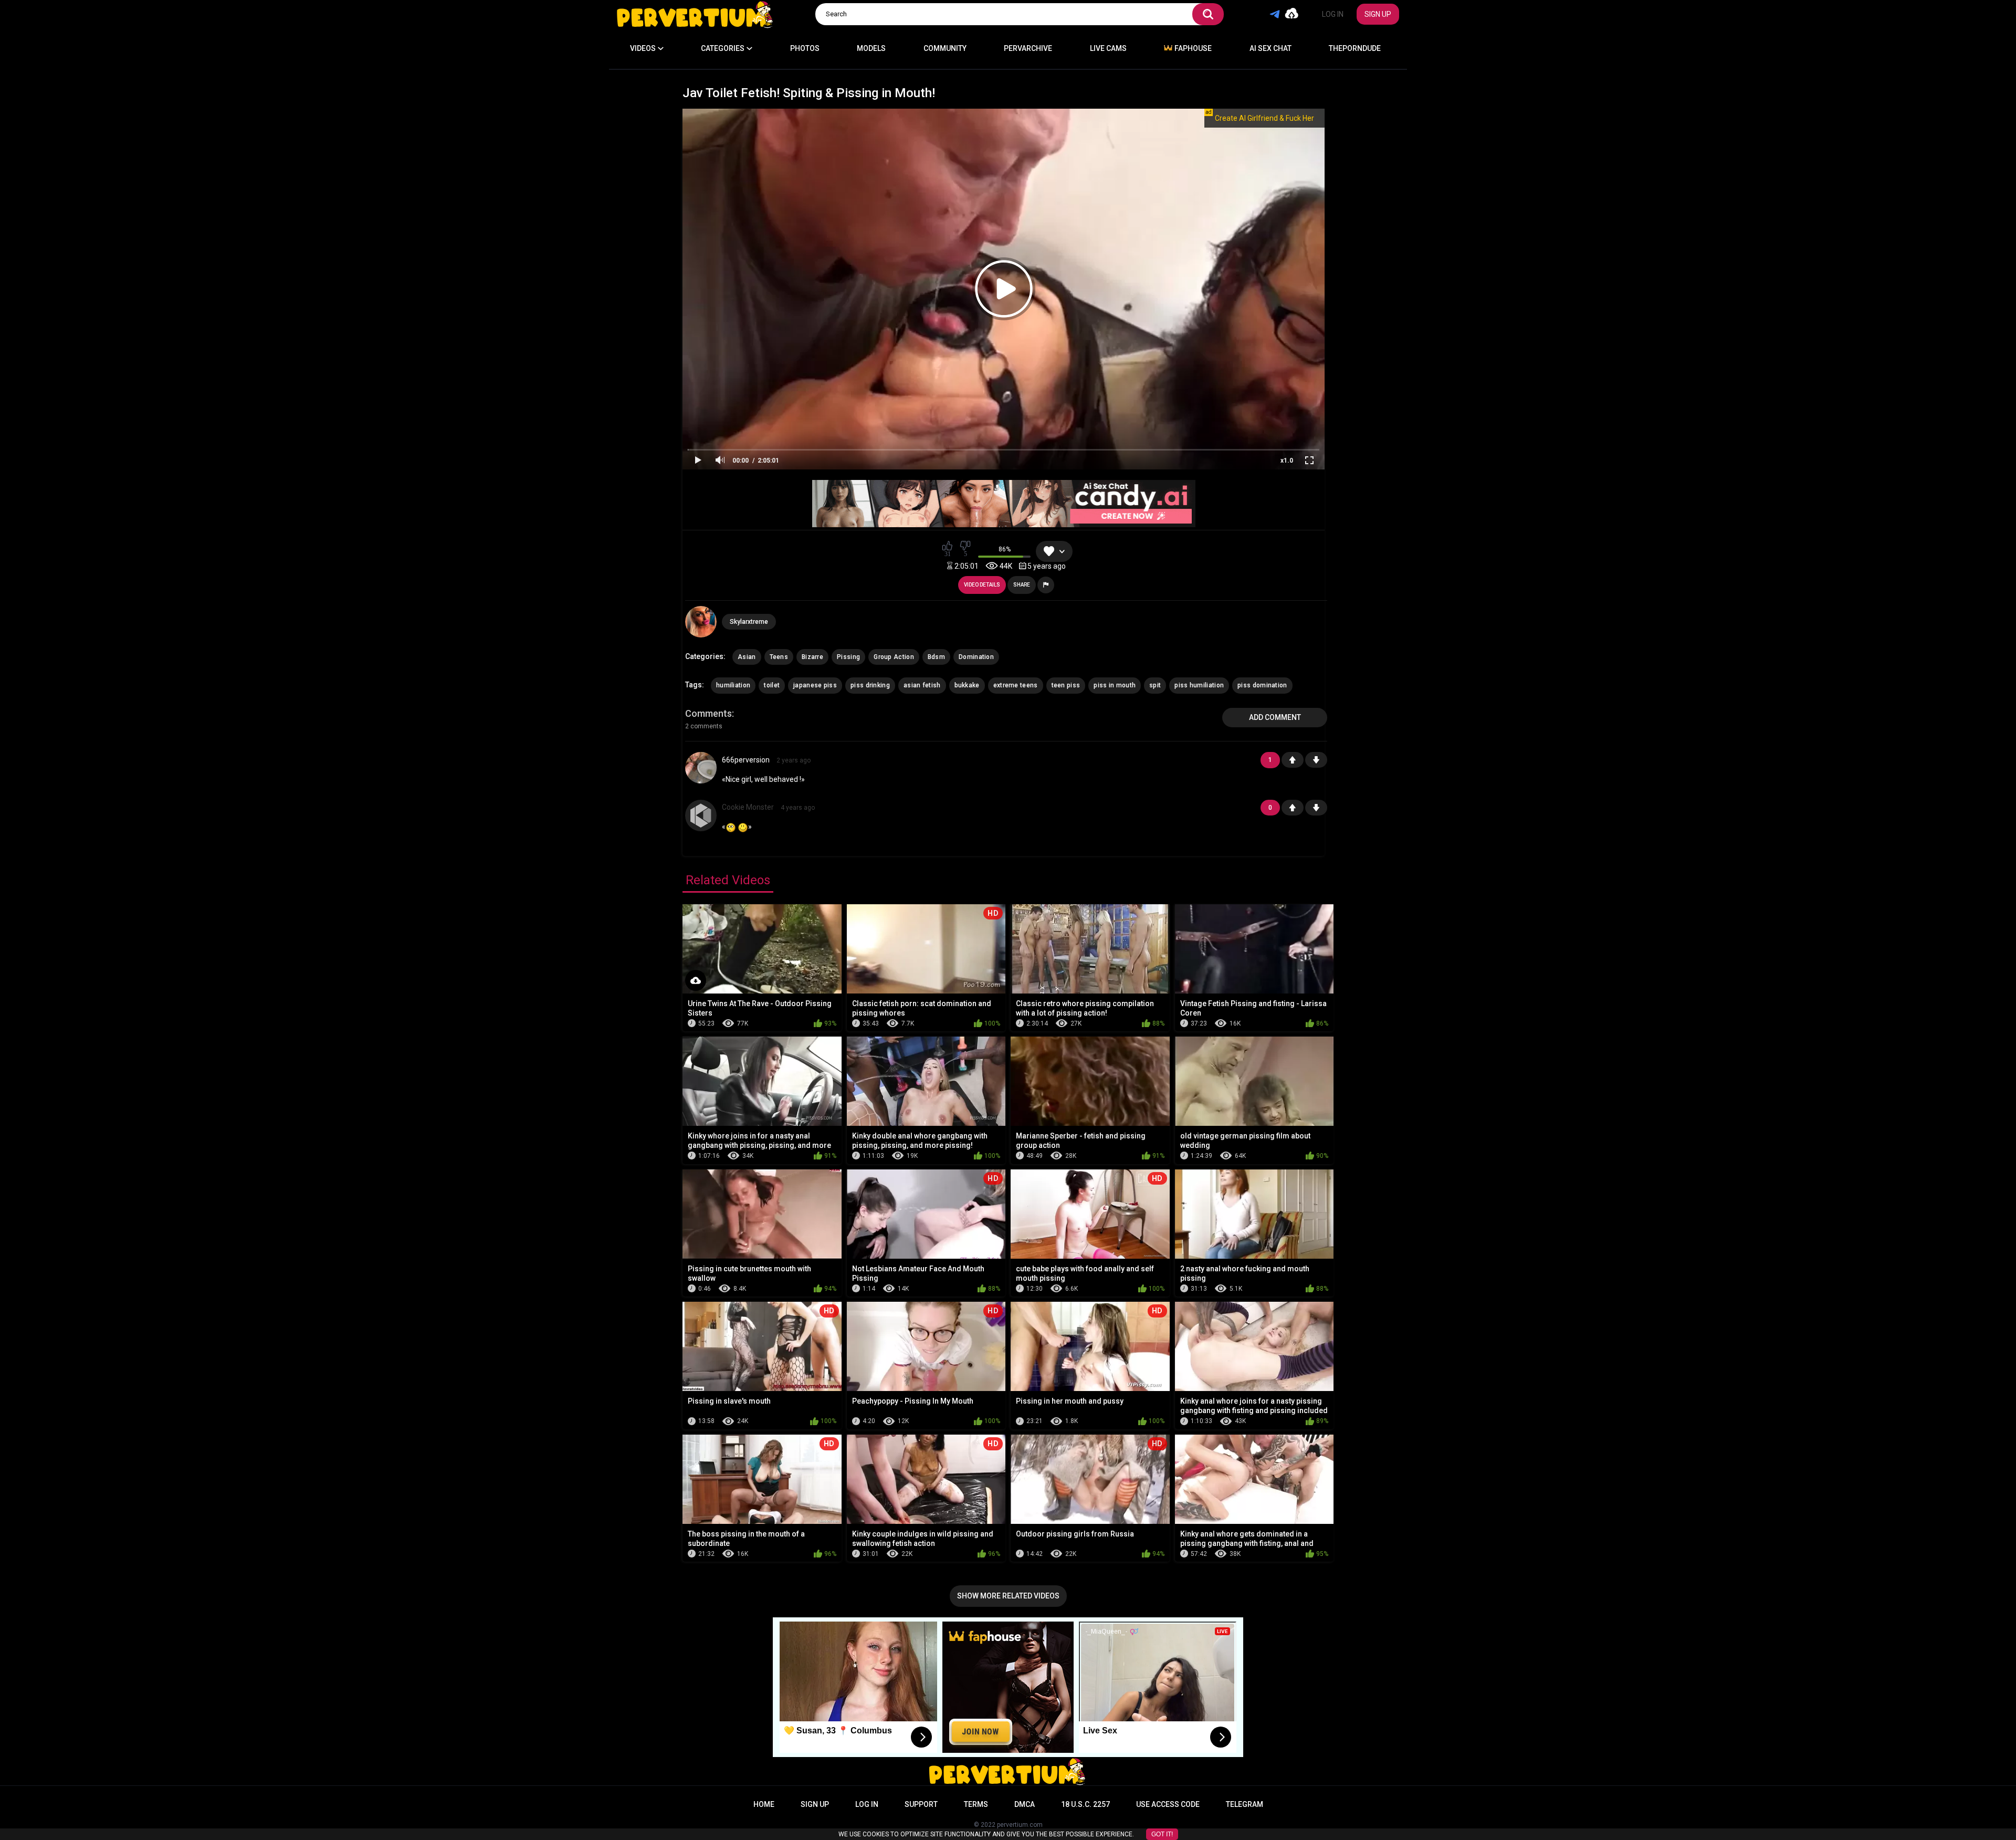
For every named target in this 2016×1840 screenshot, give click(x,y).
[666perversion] (701, 780)
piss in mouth (1115, 685)
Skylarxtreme (749, 622)
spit (1155, 685)
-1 (1316, 760)
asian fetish (922, 685)
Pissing (848, 657)
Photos (805, 48)
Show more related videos (1008, 1596)
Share (1022, 585)
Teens (779, 657)
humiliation (733, 685)
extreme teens (1016, 685)
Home (764, 1804)
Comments (708, 713)
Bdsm (936, 657)
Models (871, 48)
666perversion (746, 760)
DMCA (1025, 1804)
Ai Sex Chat (1270, 48)
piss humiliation (1199, 685)
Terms (976, 1804)
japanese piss (815, 685)
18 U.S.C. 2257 (1085, 1804)
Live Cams (1108, 48)
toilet (772, 685)
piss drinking (870, 685)
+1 (1293, 760)
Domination (976, 657)
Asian (747, 657)
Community (945, 48)
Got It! (1162, 1834)
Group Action (894, 657)
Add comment (1275, 717)
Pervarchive (1028, 48)
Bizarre (812, 657)
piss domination (1262, 685)
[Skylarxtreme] (701, 622)
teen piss (1066, 685)
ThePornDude (1355, 48)
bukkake (967, 685)
